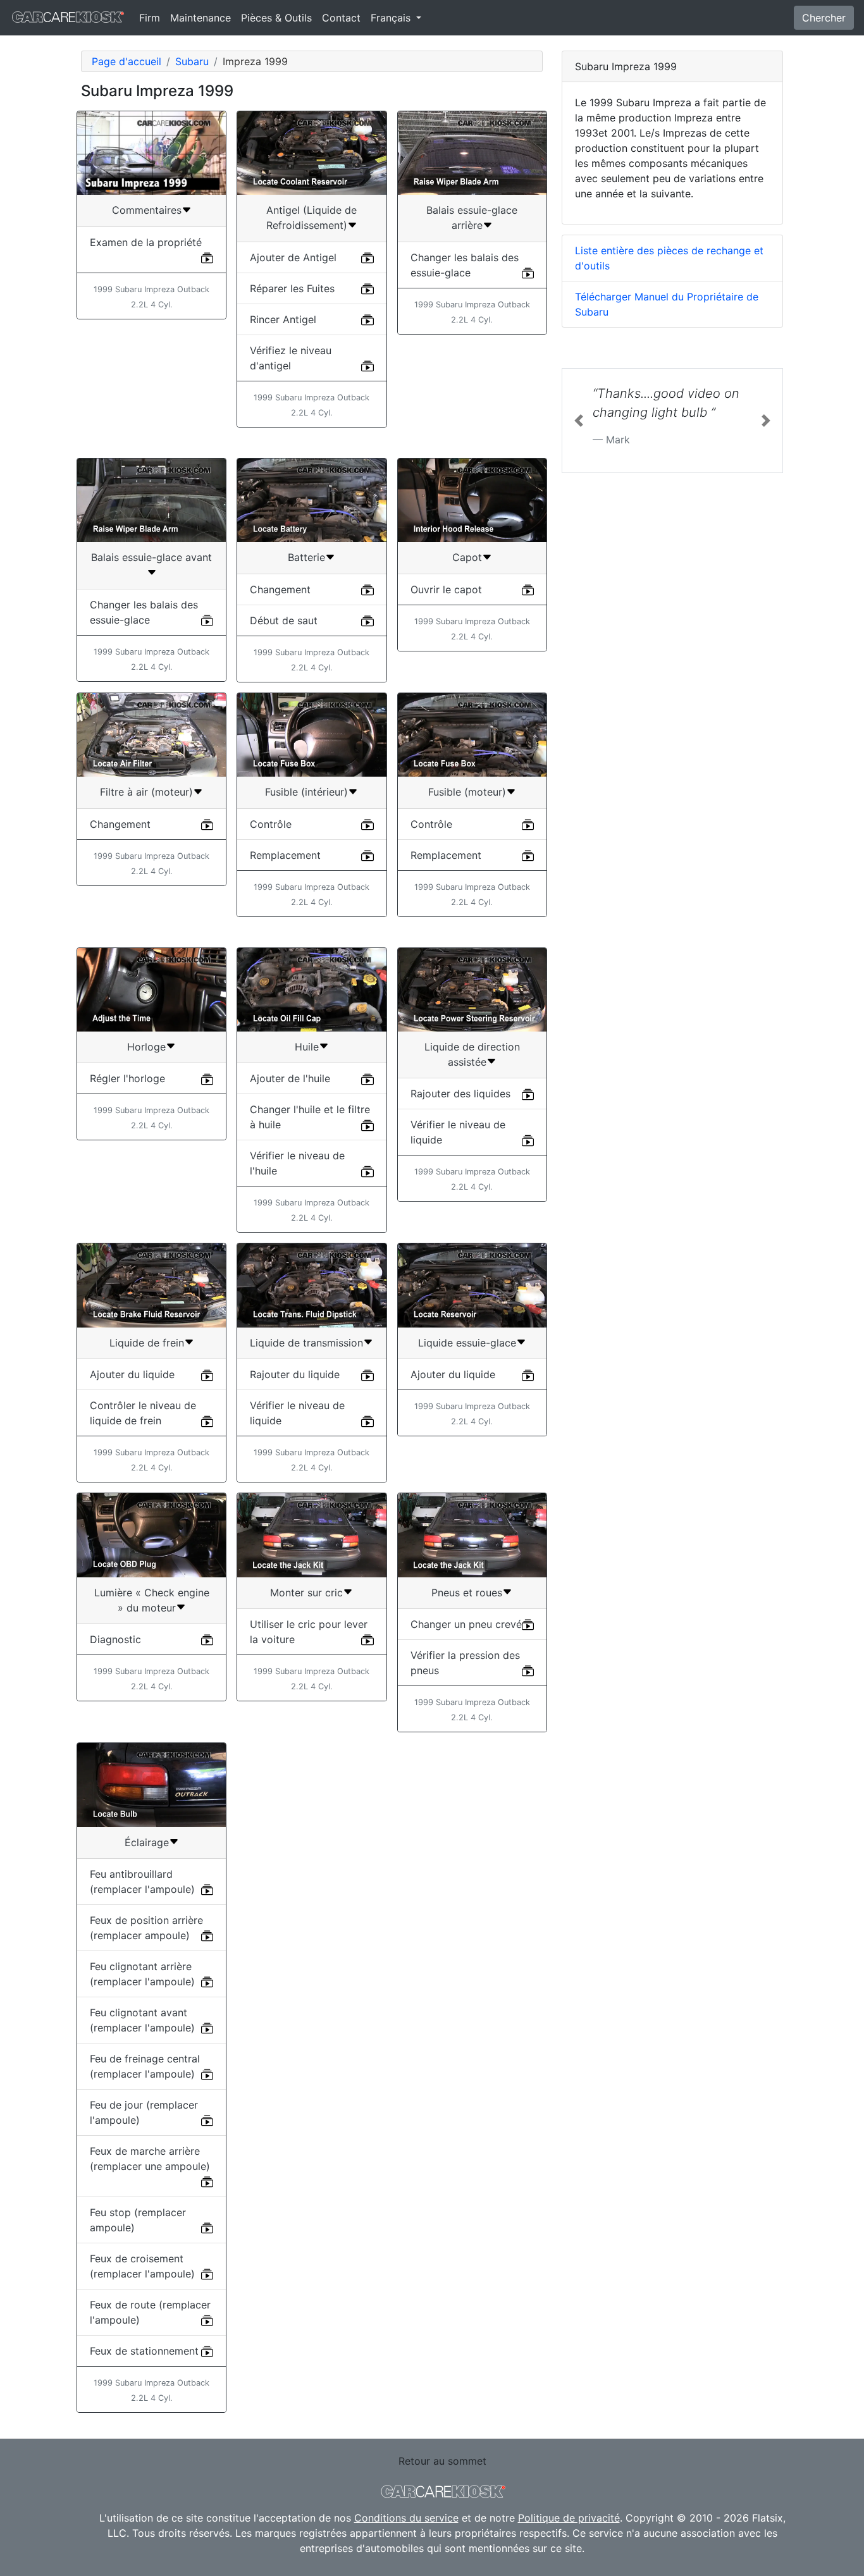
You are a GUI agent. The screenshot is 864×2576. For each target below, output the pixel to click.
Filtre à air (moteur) (146, 792)
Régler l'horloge (127, 1078)
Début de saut (284, 620)
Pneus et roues (467, 1593)
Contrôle (271, 824)
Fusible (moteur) (467, 792)
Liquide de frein (147, 1343)
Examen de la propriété (146, 242)
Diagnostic (115, 1639)
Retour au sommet (442, 2461)
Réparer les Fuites (292, 288)
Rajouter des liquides (460, 1094)
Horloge (146, 1047)
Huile (307, 1047)
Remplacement (285, 855)
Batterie (306, 557)
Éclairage (147, 1842)
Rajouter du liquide (295, 1374)
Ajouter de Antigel (293, 257)
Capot (467, 557)
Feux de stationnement (144, 2351)
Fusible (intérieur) (306, 792)
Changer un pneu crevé (466, 1624)
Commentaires (147, 210)
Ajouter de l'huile (290, 1078)
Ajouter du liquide (132, 1374)
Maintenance (201, 18)
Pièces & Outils (276, 18)
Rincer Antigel (283, 319)
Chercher (824, 18)
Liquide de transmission (306, 1343)
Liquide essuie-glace (467, 1343)
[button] (579, 421)
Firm (150, 18)
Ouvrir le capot (446, 589)
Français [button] (392, 18)
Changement (280, 589)
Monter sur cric (306, 1593)
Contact (341, 18)
